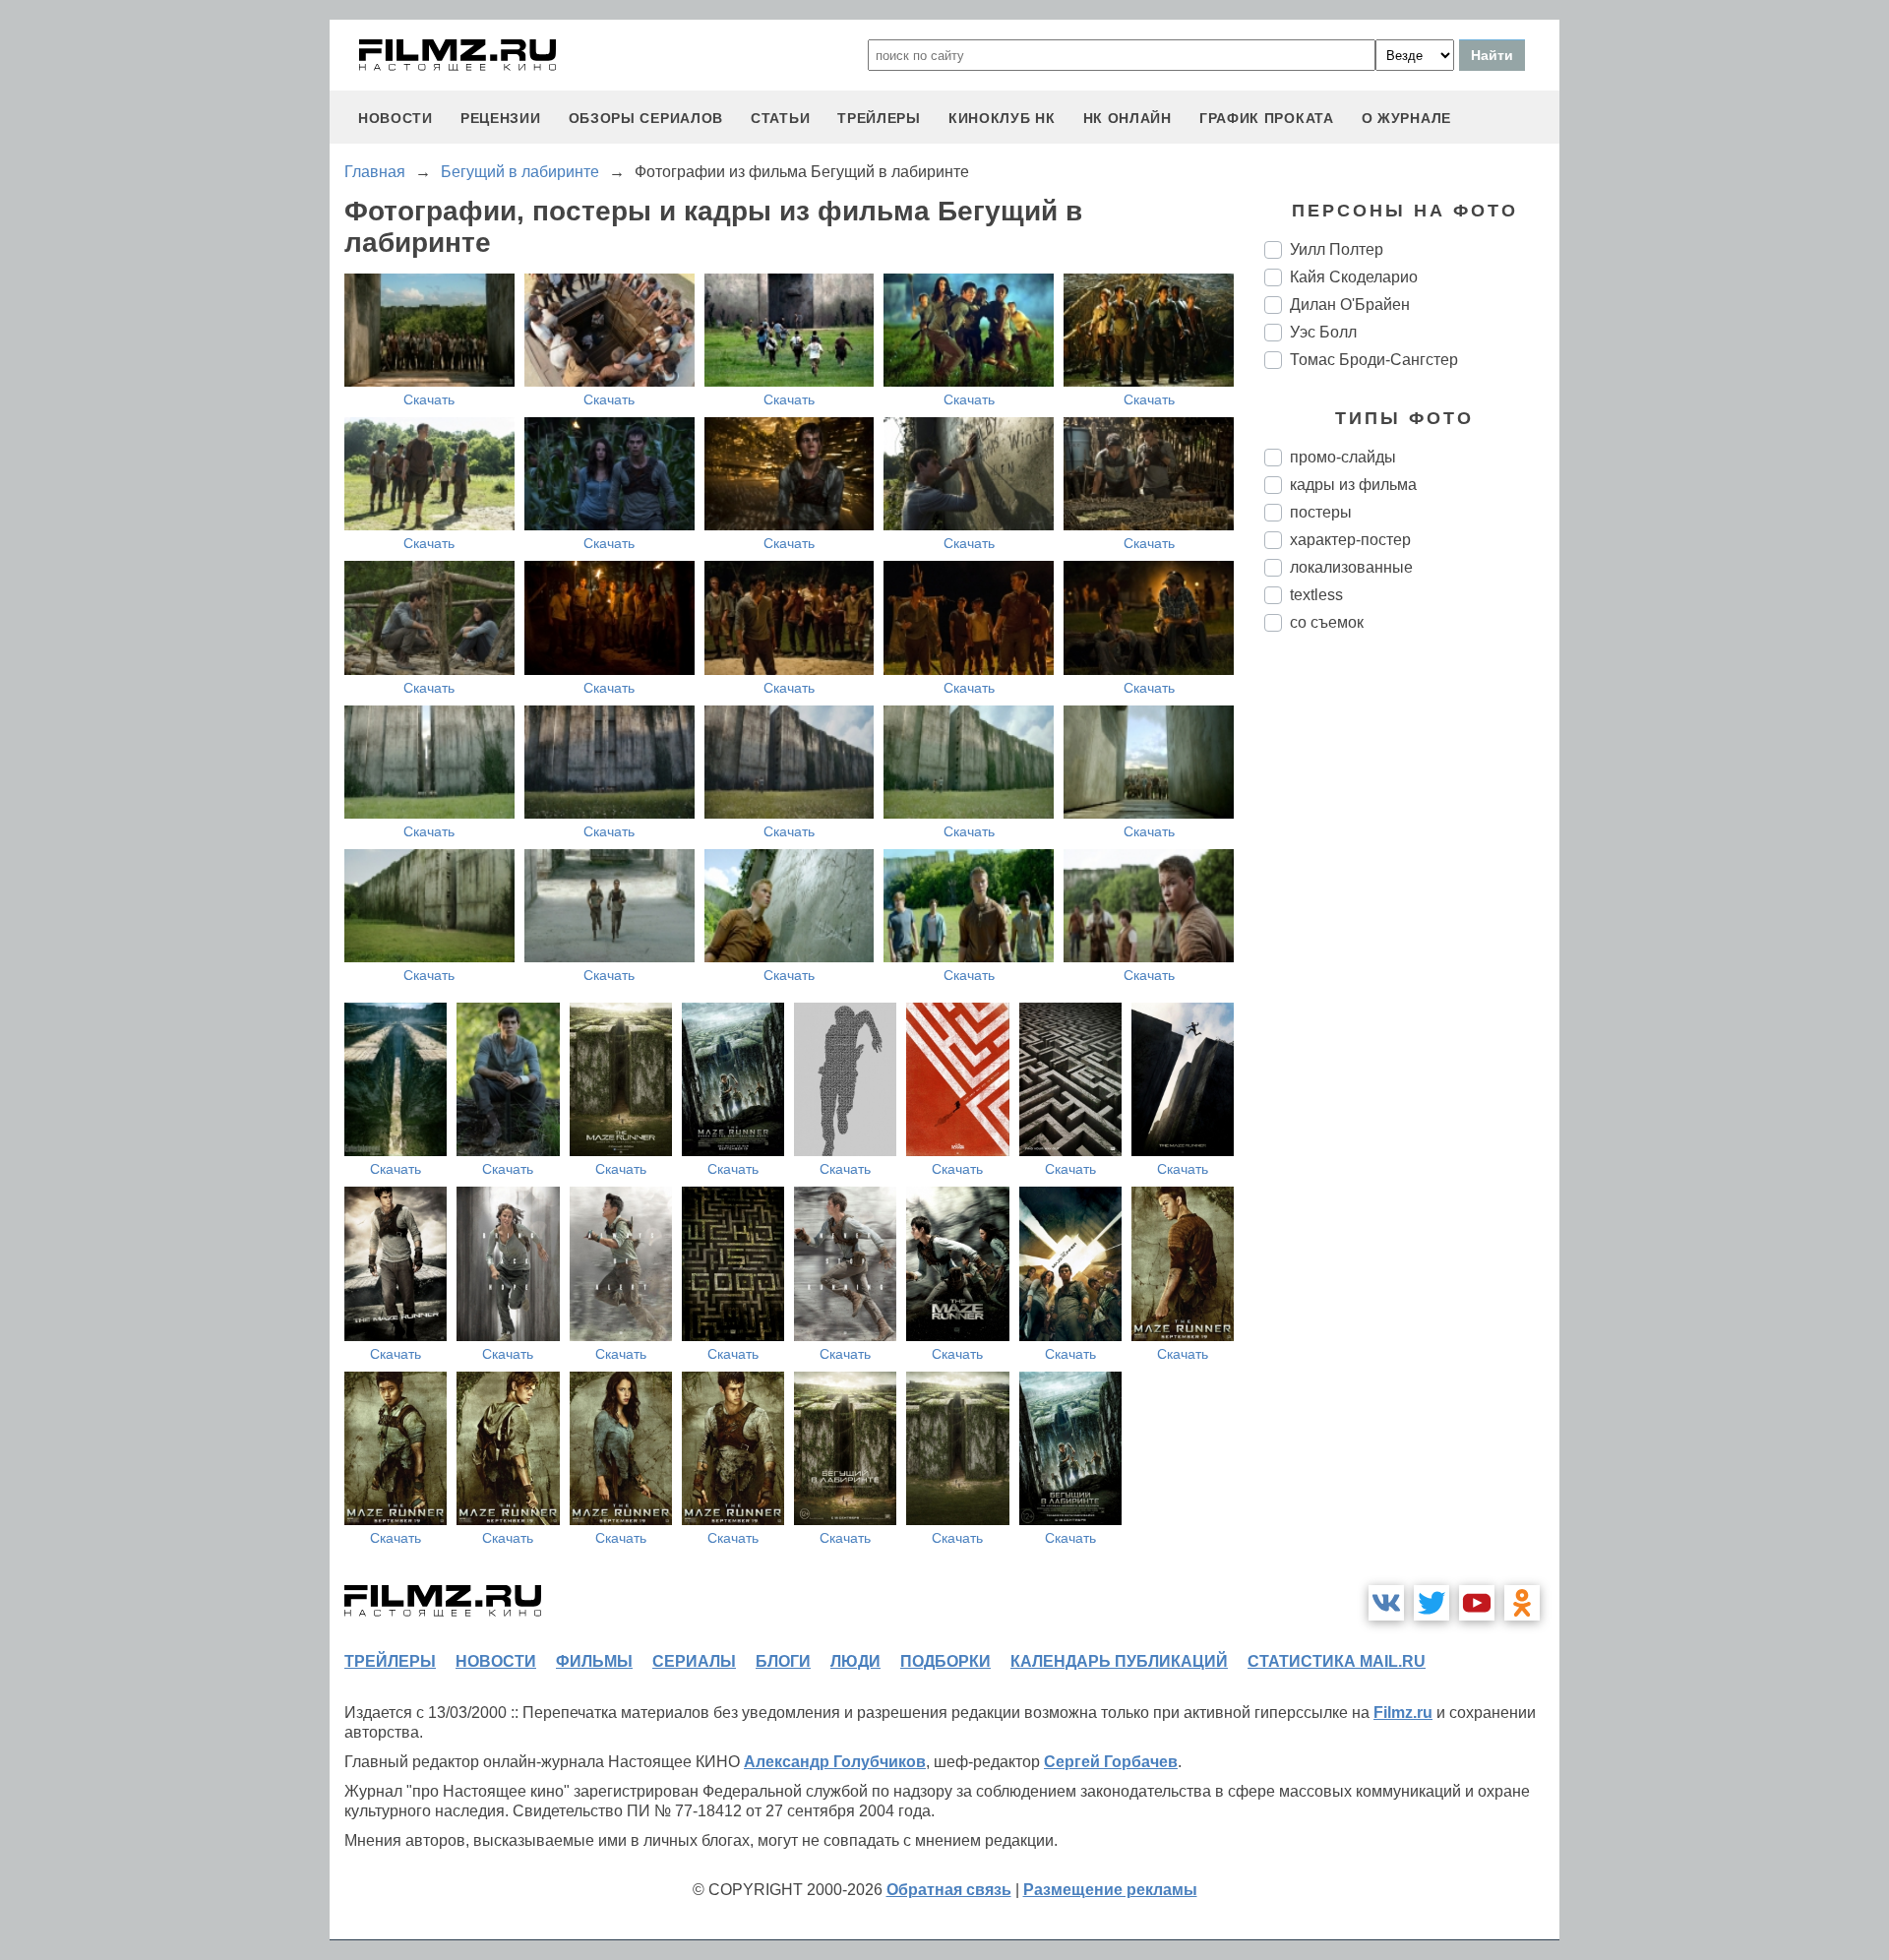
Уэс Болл (1323, 332)
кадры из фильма (1353, 485)
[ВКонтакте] (1386, 1603)
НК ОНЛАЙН (1127, 118)
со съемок (1327, 622)
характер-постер (1350, 540)
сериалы (694, 1661)
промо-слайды (1343, 457)
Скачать (429, 399)
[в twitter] (1432, 1603)
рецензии (501, 118)
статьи (780, 118)
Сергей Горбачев (1111, 1762)
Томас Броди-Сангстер (1374, 360)
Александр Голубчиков (835, 1762)
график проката (1267, 118)
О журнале (1406, 118)
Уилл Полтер (1337, 249)
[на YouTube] (1477, 1603)
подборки (945, 1661)
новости (396, 118)
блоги (783, 1661)
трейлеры (879, 118)
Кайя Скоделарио (1354, 277)
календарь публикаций (1119, 1661)
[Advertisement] (1412, 976)
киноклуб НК (1002, 118)
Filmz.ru (1403, 1713)
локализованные (1351, 567)
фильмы (594, 1661)
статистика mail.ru (1337, 1661)
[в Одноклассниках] (1522, 1603)
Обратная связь (949, 1890)
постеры (1321, 512)
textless (1316, 595)
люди (855, 1661)
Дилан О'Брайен (1350, 305)
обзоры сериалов (646, 118)
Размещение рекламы (1110, 1890)
